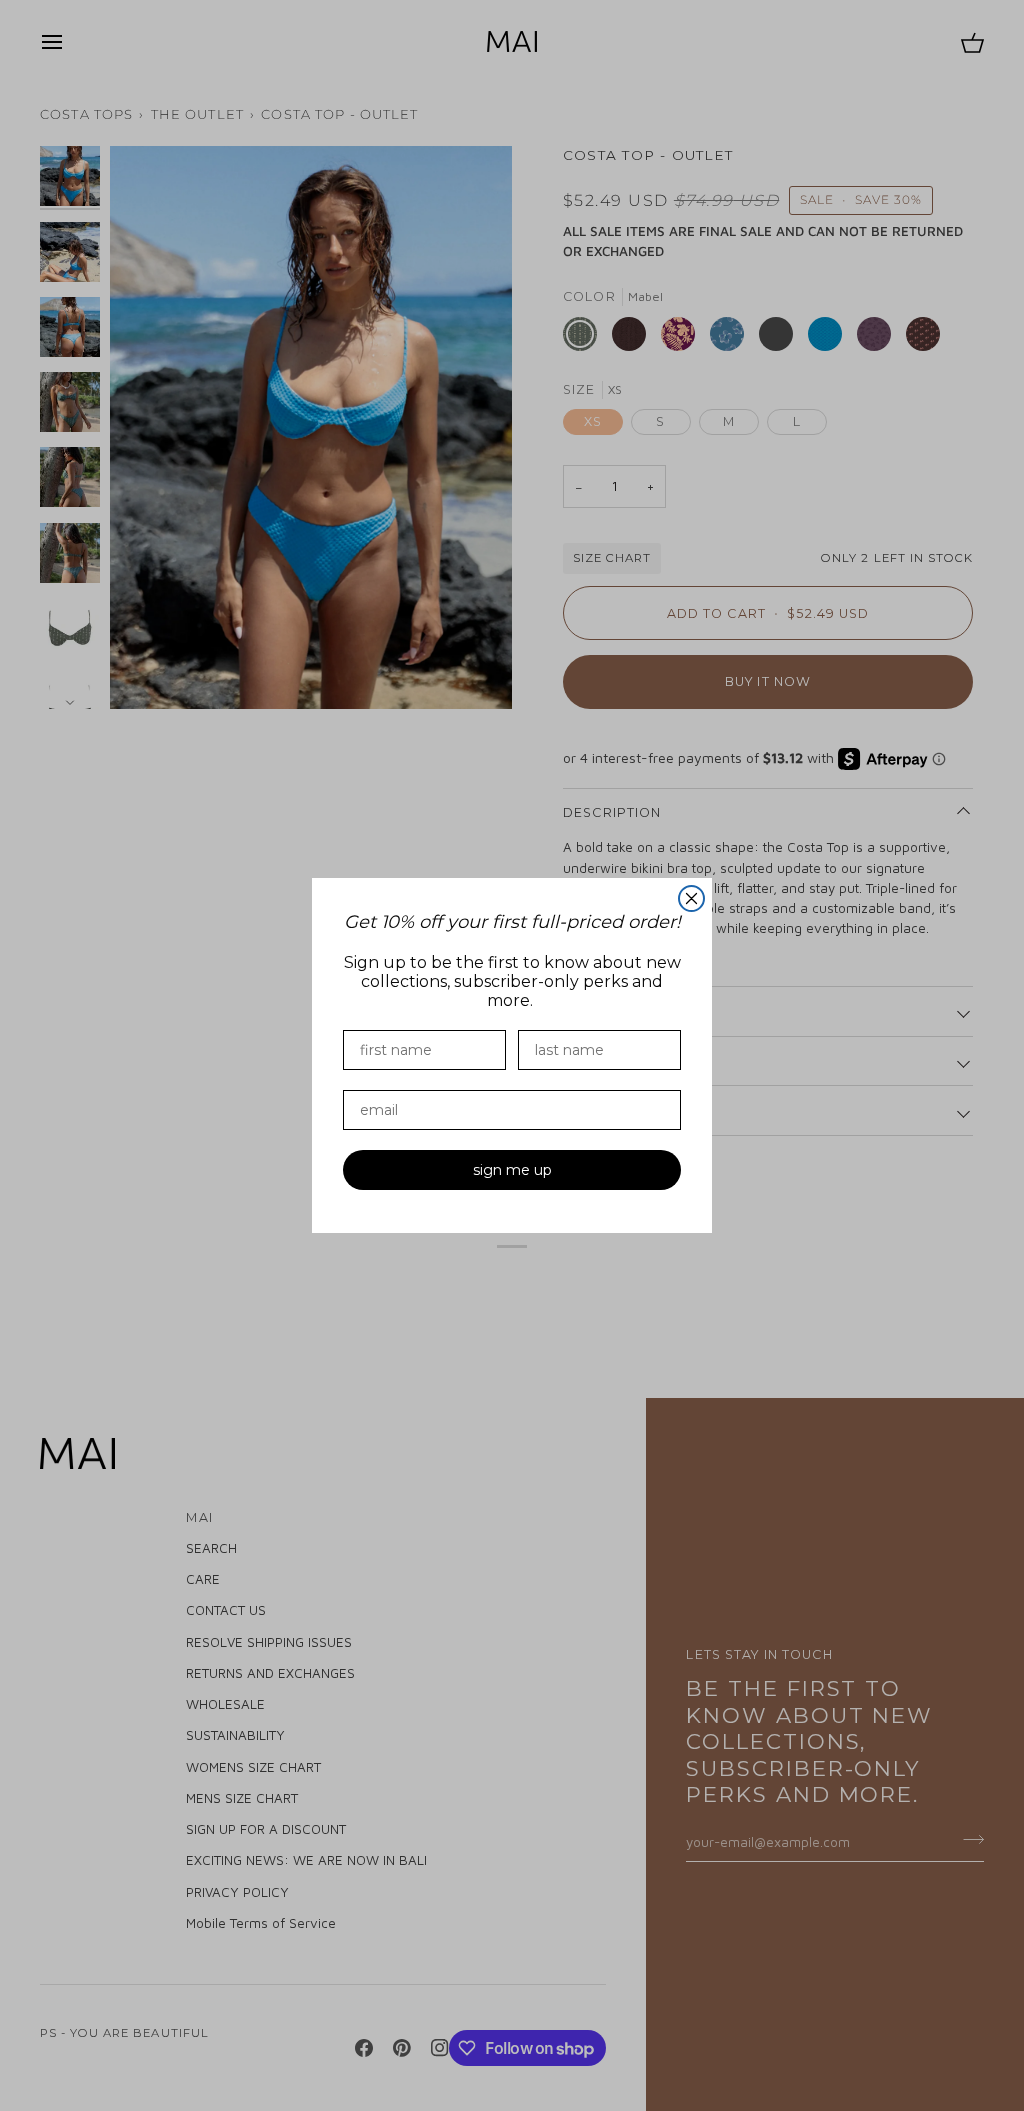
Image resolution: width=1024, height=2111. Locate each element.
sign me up (512, 1170)
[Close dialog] (691, 898)
